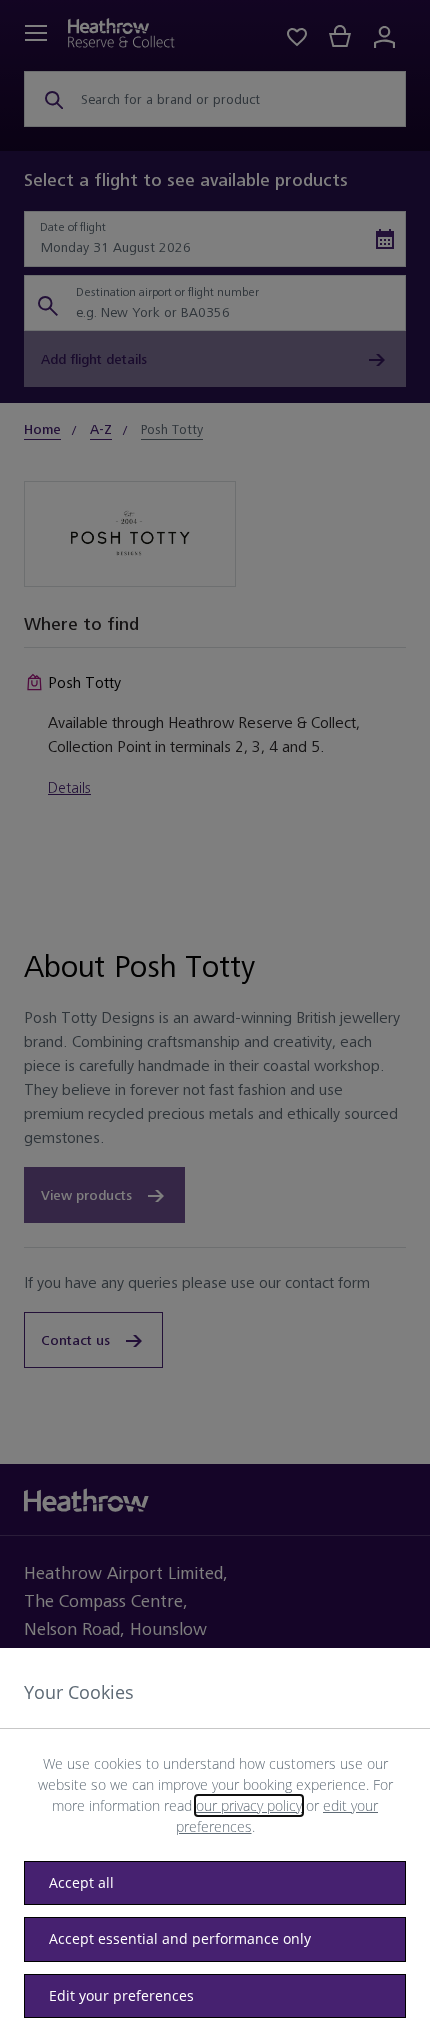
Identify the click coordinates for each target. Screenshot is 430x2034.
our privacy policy (249, 1805)
